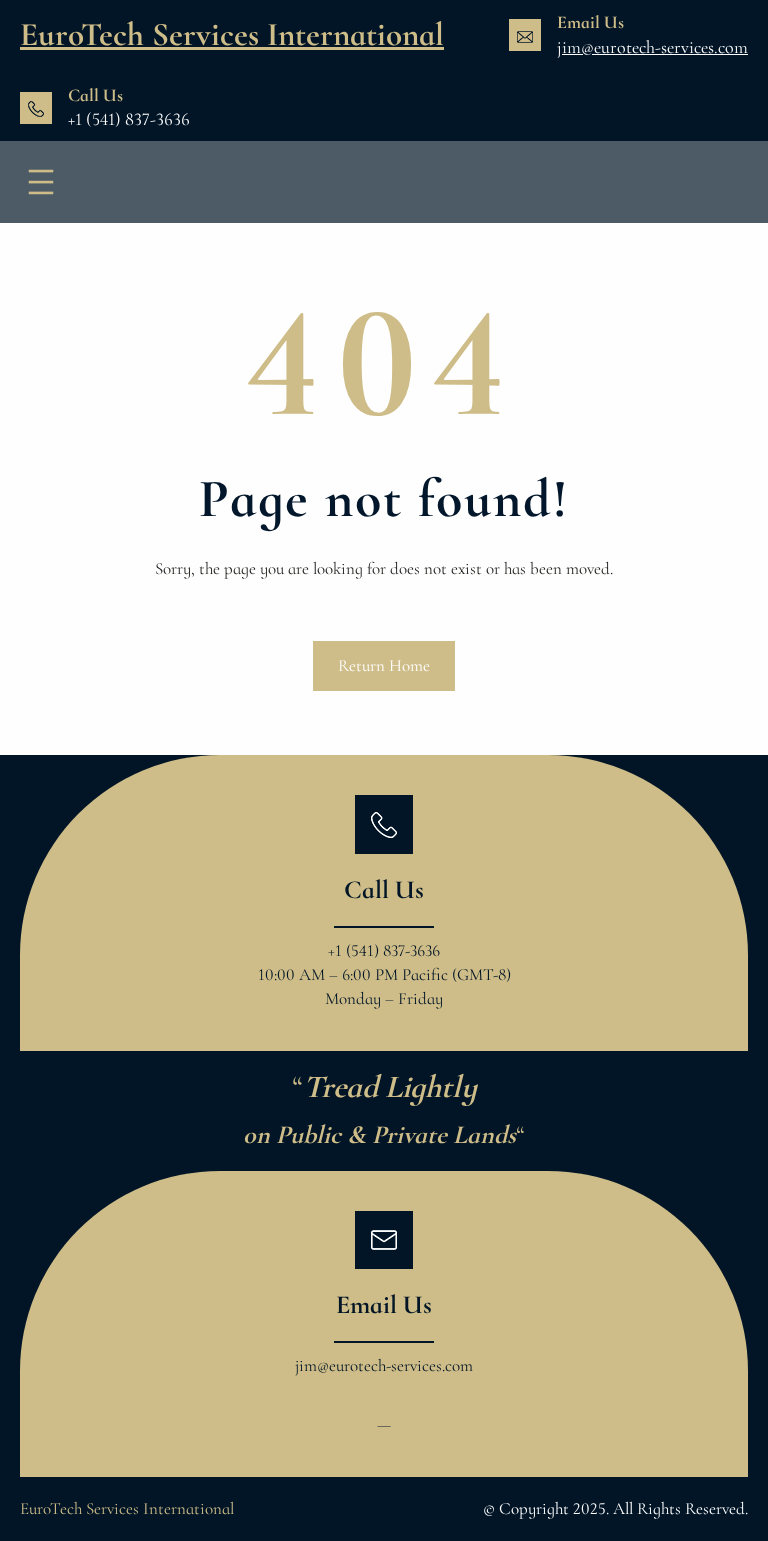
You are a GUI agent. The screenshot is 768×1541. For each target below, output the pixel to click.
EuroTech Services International (232, 34)
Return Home (384, 665)
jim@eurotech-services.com (652, 47)
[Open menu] (41, 182)
